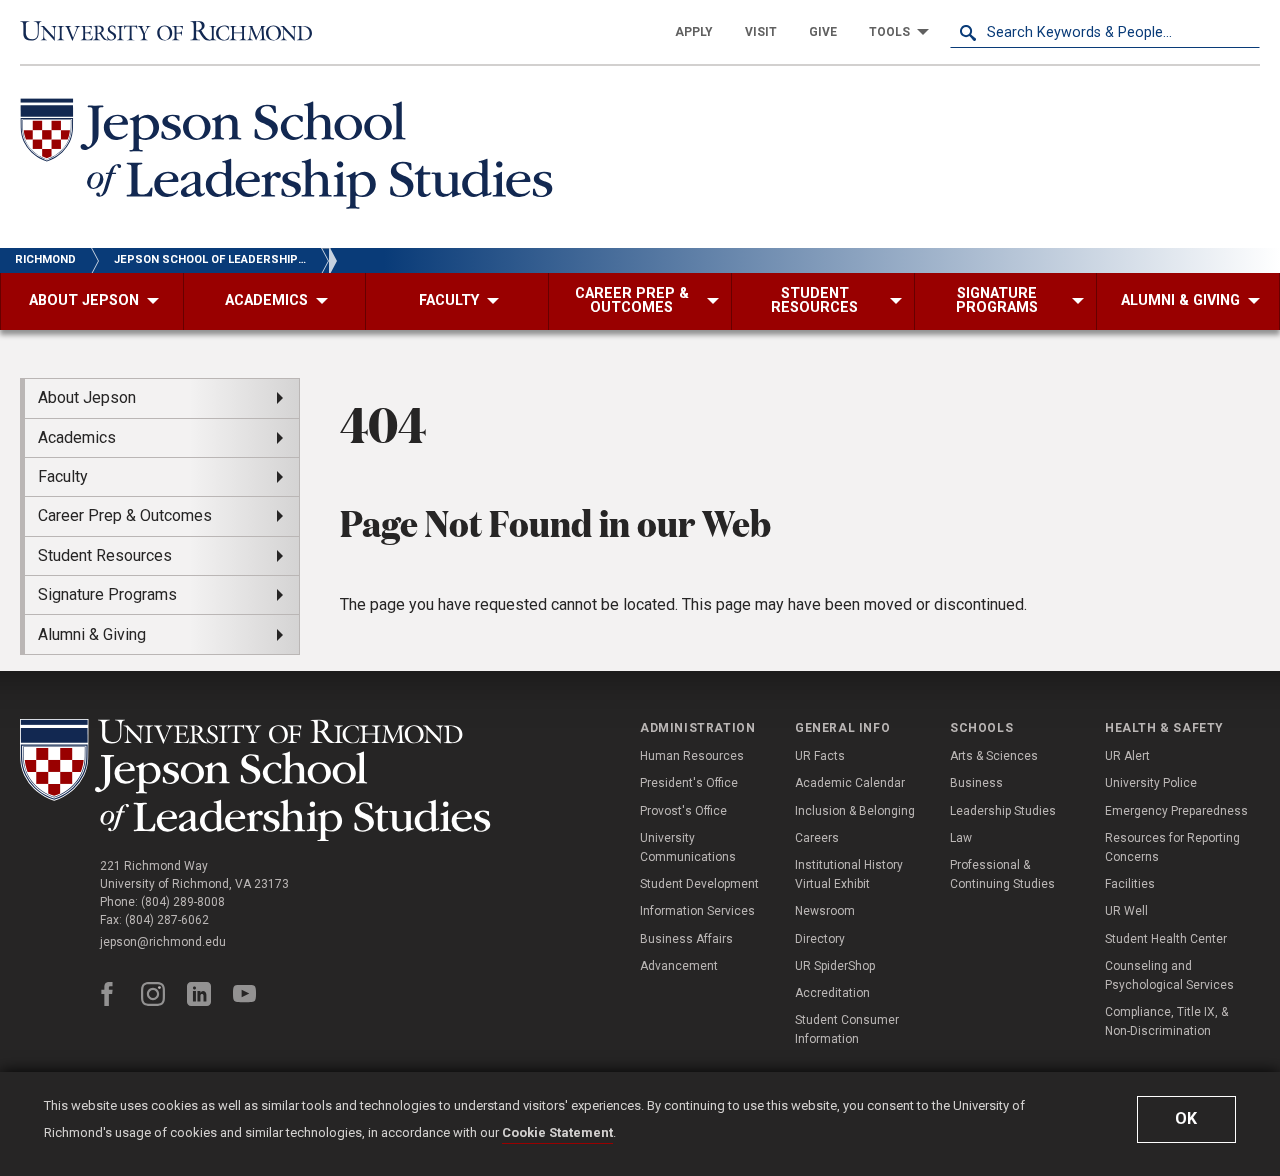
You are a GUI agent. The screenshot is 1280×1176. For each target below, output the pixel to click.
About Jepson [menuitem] (87, 397)
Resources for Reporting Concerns (1172, 847)
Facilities (1130, 884)
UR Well (1126, 911)
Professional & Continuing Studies (1002, 874)
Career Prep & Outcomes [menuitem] (125, 515)
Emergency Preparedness (1176, 811)
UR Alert (1127, 756)
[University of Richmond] (175, 31)
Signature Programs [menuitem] (107, 594)
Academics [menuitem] (77, 437)
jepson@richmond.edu (163, 942)
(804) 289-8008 (183, 902)
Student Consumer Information (847, 1029)
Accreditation (832, 993)
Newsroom (825, 911)
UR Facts (820, 756)
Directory (820, 939)
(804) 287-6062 (167, 920)
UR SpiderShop (835, 966)
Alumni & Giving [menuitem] (92, 634)
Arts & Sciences (994, 756)
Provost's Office (683, 811)
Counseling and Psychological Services (1169, 975)
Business (976, 783)
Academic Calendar (850, 783)
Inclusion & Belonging (855, 811)
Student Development (699, 884)
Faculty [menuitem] (63, 476)
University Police (1151, 783)
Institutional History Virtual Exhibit (849, 874)
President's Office (689, 783)
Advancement (679, 966)
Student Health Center (1166, 939)
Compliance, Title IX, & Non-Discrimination (1166, 1021)
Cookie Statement (557, 1132)
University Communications (688, 847)
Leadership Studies (1003, 811)
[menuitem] (694, 32)
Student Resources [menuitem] (105, 555)
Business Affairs (686, 939)
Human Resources (692, 756)
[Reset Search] (1244, 32)
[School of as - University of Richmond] (260, 780)
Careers (817, 838)
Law (961, 838)
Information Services (697, 911)
